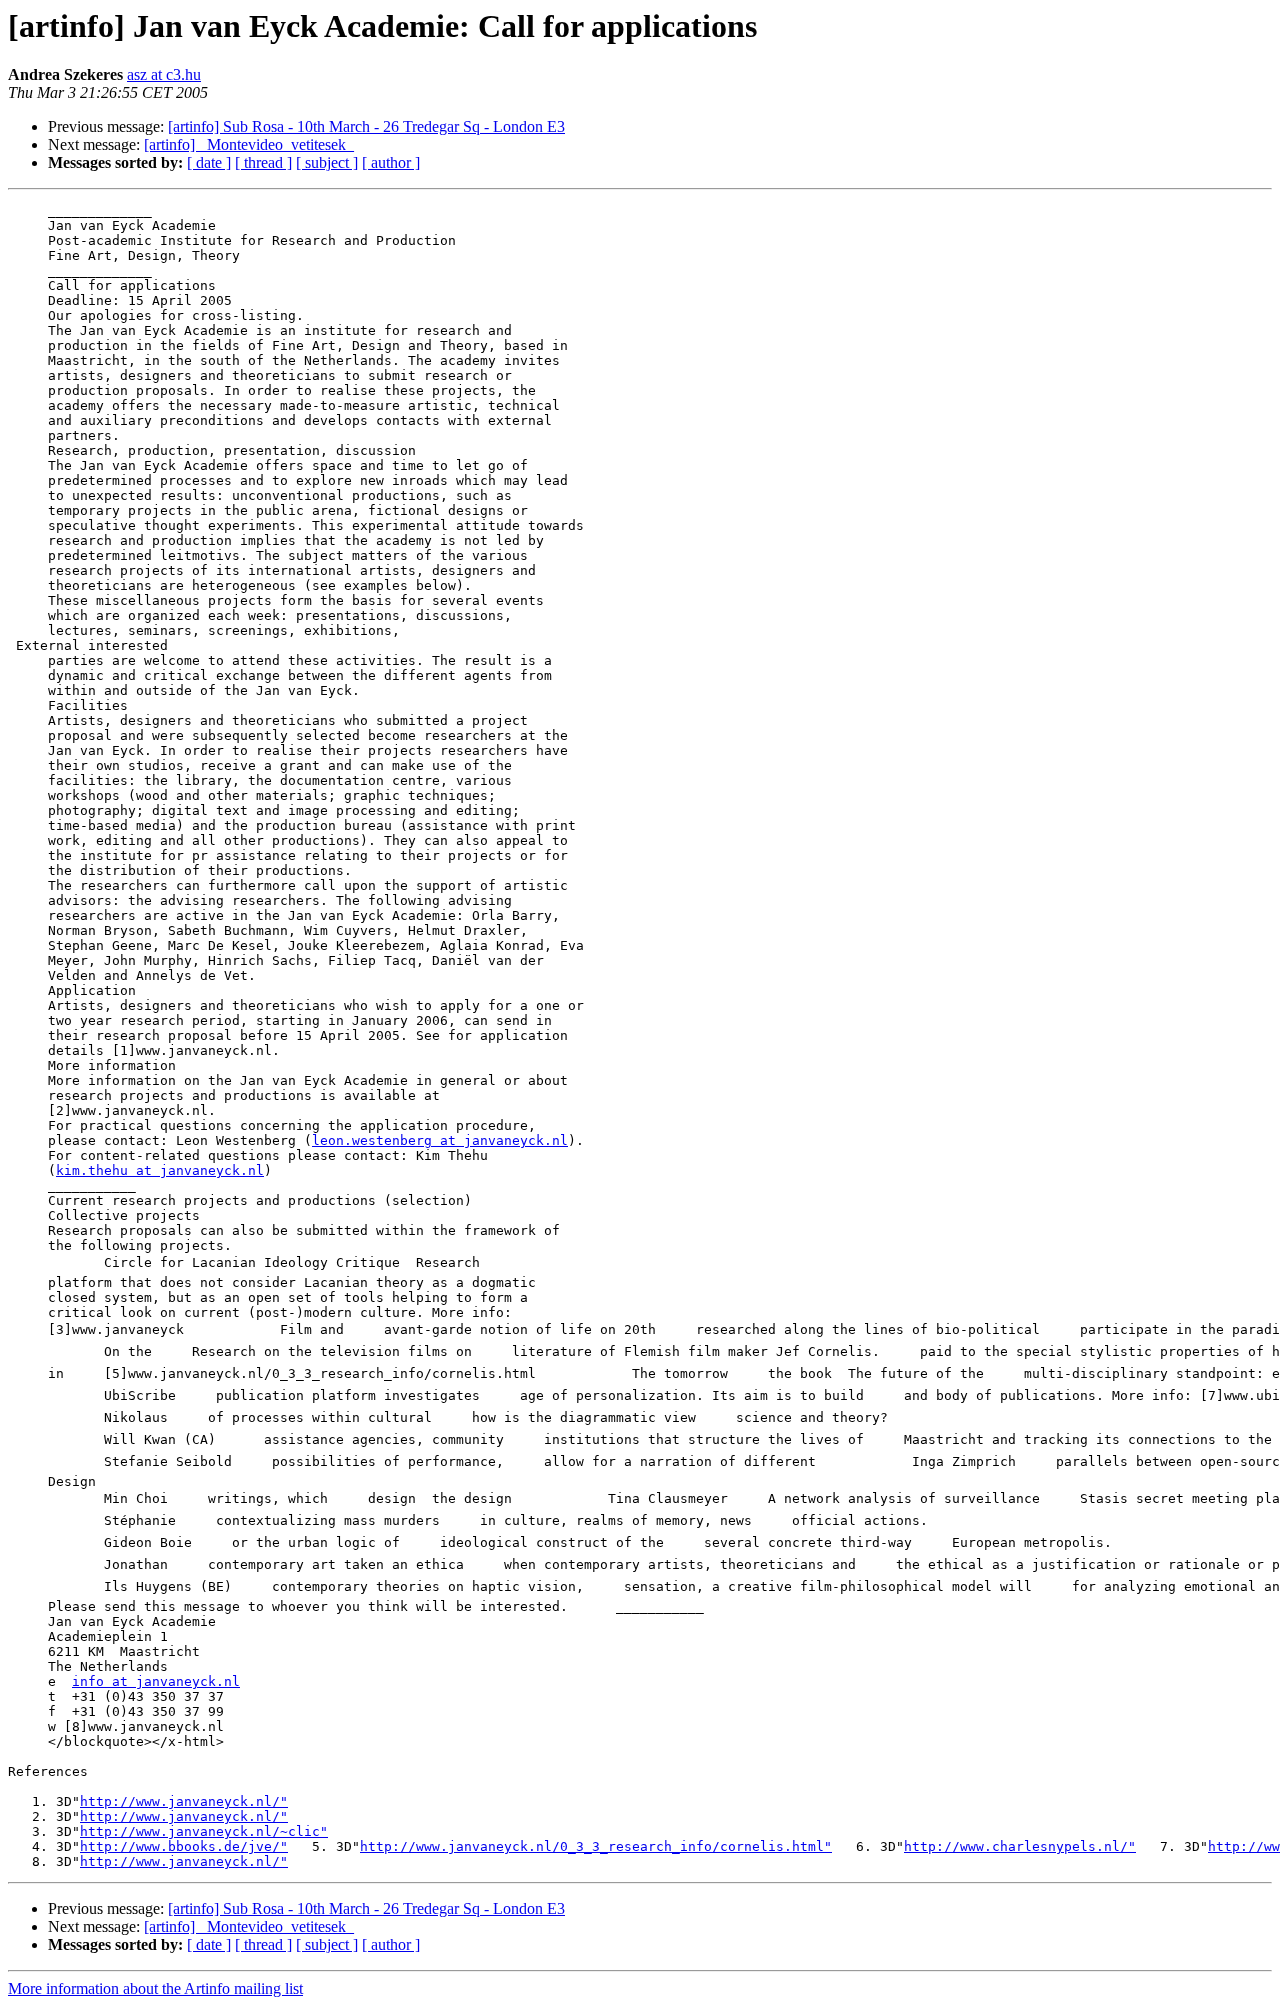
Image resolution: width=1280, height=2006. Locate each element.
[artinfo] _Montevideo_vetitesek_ (249, 144)
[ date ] (209, 162)
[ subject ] (327, 162)
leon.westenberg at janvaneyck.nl (440, 1140)
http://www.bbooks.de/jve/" (184, 1846)
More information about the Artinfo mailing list (155, 1988)
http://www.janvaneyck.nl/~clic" (204, 1831)
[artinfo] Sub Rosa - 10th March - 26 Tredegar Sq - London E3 (366, 126)
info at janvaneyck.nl (156, 1681)
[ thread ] (263, 162)
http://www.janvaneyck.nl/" (184, 1801)
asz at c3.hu (164, 74)
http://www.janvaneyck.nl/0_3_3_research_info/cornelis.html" (596, 1846)
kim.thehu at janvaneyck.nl (160, 1170)
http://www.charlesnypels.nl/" (1020, 1846)
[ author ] (391, 162)
